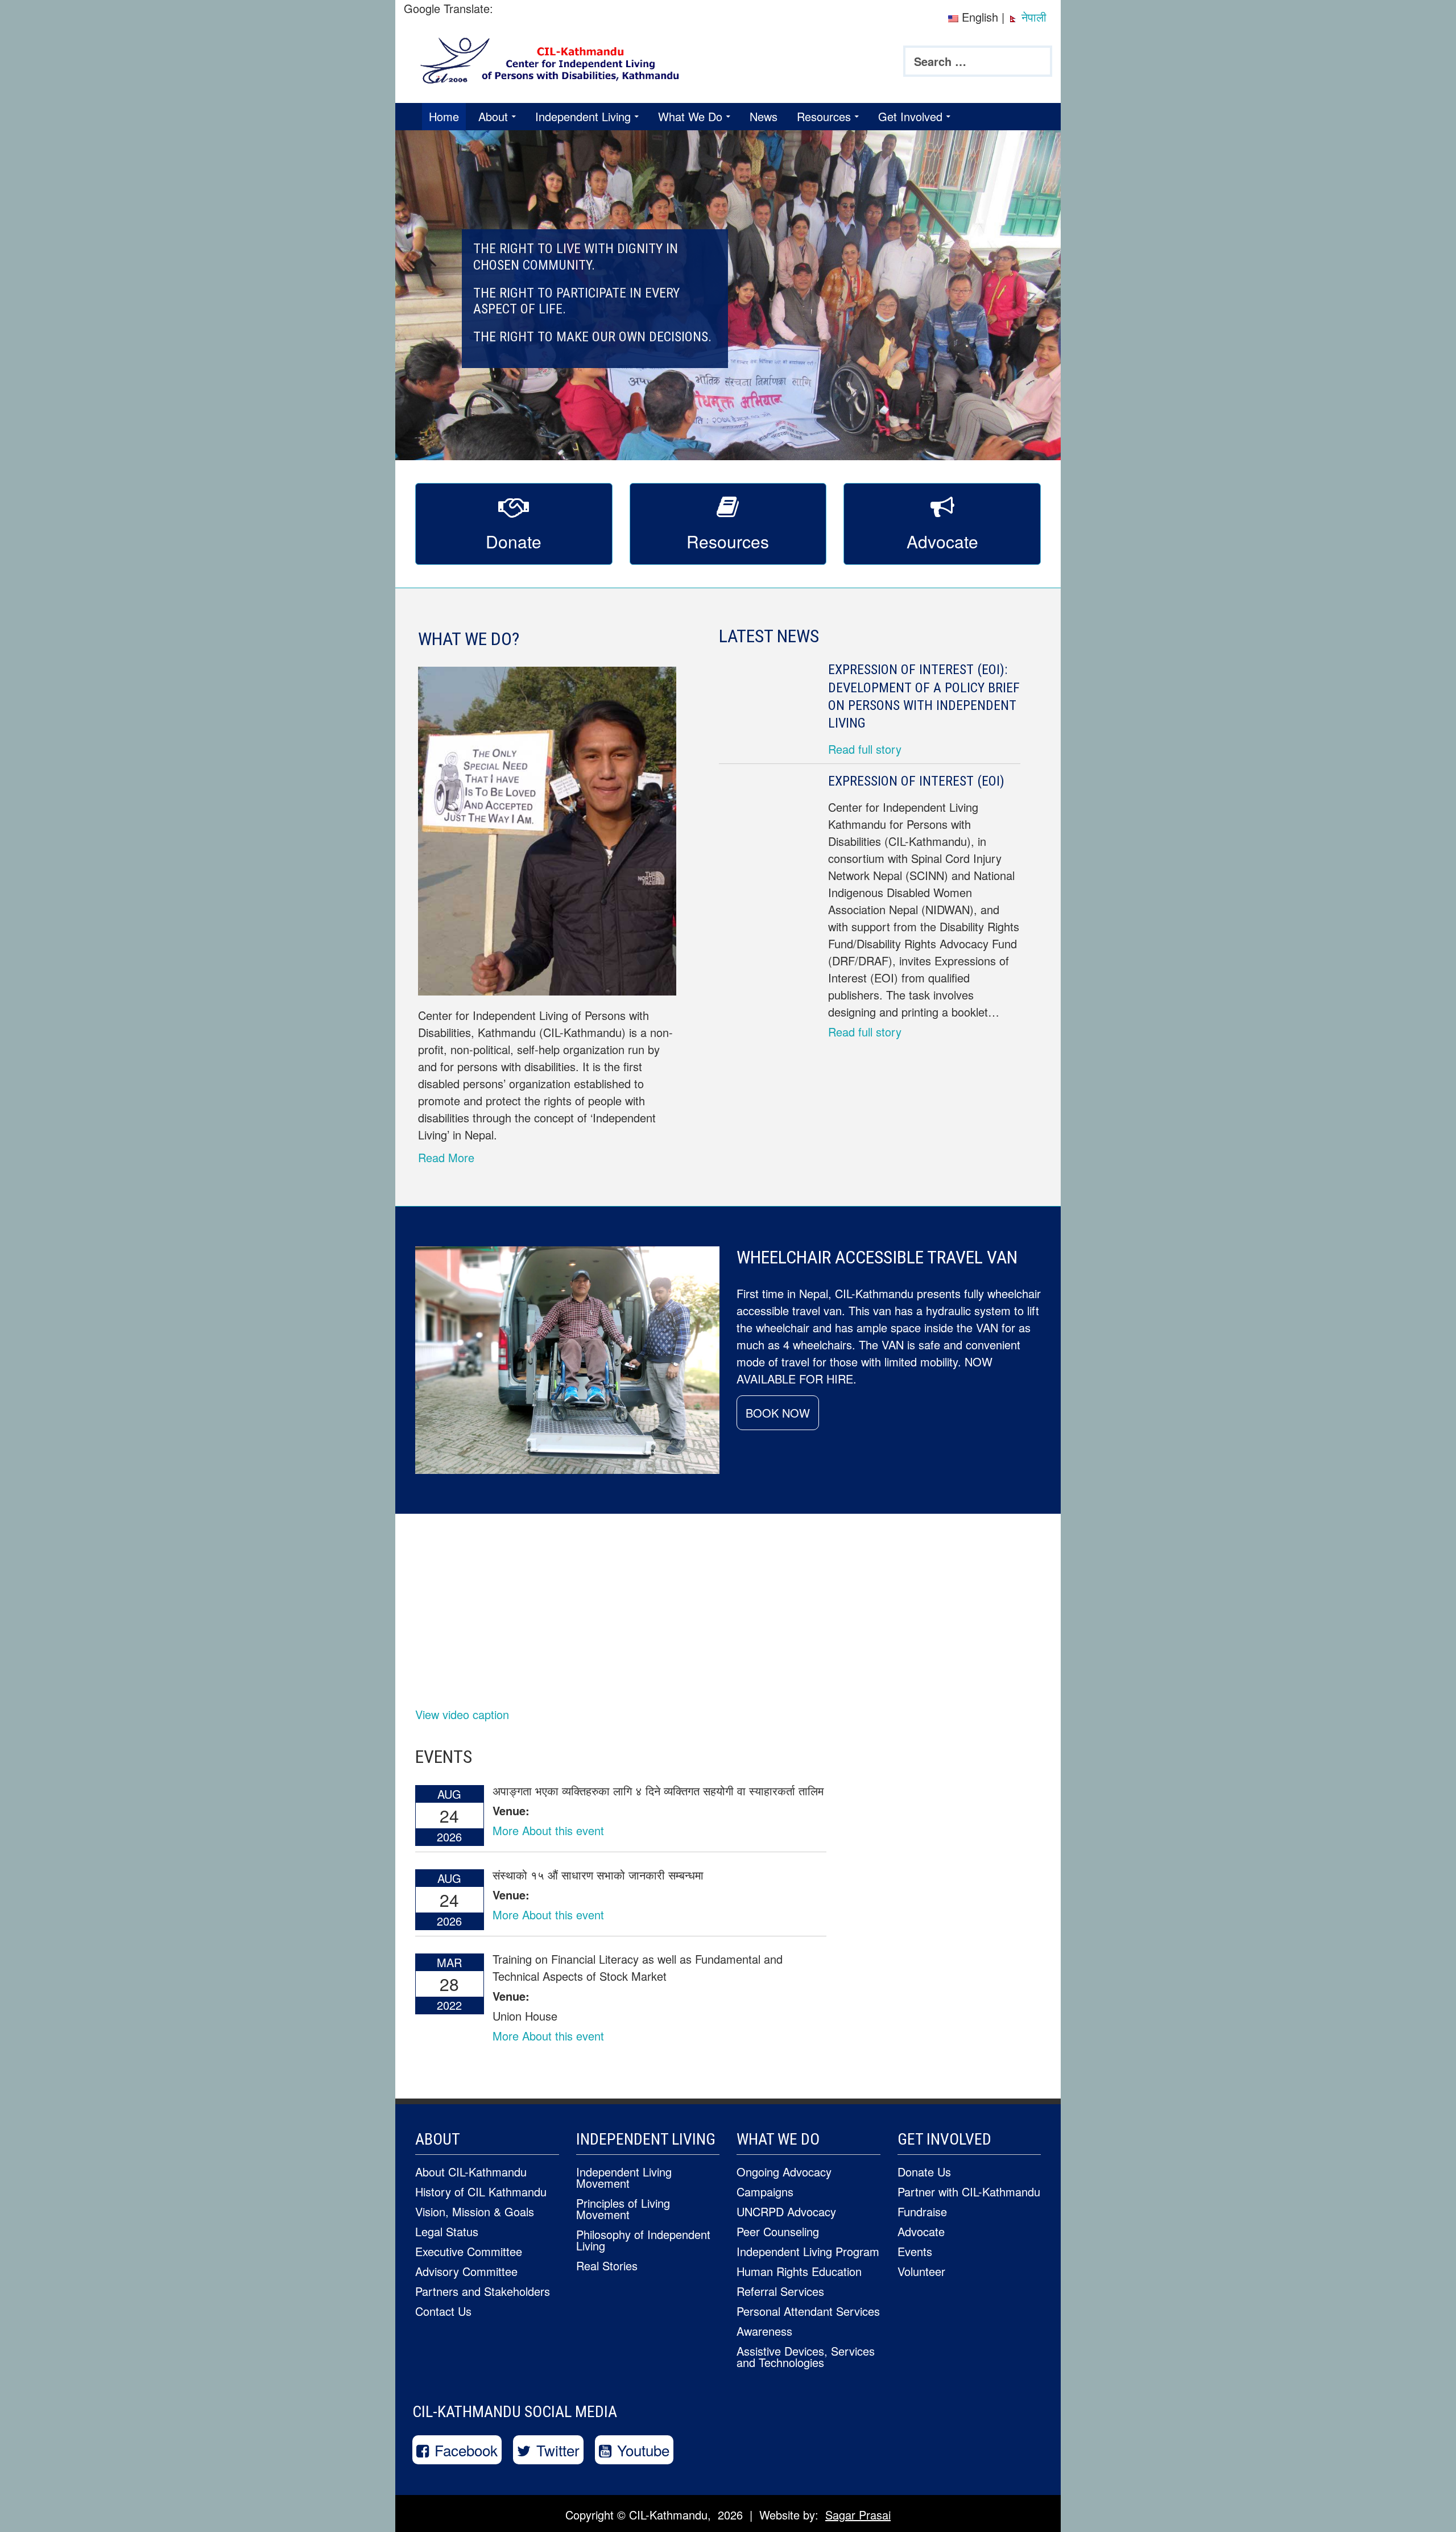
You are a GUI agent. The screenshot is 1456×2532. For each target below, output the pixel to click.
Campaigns (765, 2192)
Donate (514, 541)
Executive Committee (469, 2251)
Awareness (764, 2331)
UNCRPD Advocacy (786, 2211)
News (764, 116)
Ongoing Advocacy (784, 2172)
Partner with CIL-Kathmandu (969, 2192)
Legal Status (447, 2231)
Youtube (643, 2450)
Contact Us (443, 2311)
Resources (824, 116)
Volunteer (921, 2271)
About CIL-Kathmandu (471, 2172)
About (493, 116)
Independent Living (583, 116)
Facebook (466, 2450)
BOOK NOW (778, 1413)
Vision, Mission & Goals (475, 2211)
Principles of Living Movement (623, 2209)
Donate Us (924, 2172)
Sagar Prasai (858, 2515)
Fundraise (922, 2211)
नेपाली (1032, 17)
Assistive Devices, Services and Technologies (806, 2357)
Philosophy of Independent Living (643, 2240)
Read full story (865, 749)
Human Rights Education (799, 2271)
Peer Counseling (778, 2231)
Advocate (942, 541)
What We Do (690, 116)
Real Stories (607, 2265)
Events (915, 2251)
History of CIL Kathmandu (481, 2192)
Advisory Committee (466, 2271)
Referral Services (780, 2291)
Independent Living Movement (624, 2177)
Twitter (558, 2450)
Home (444, 116)
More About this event (548, 1830)
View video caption (462, 1714)
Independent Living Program (808, 2251)
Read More (446, 1157)
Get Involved (910, 116)
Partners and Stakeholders (483, 2291)
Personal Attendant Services (808, 2311)
